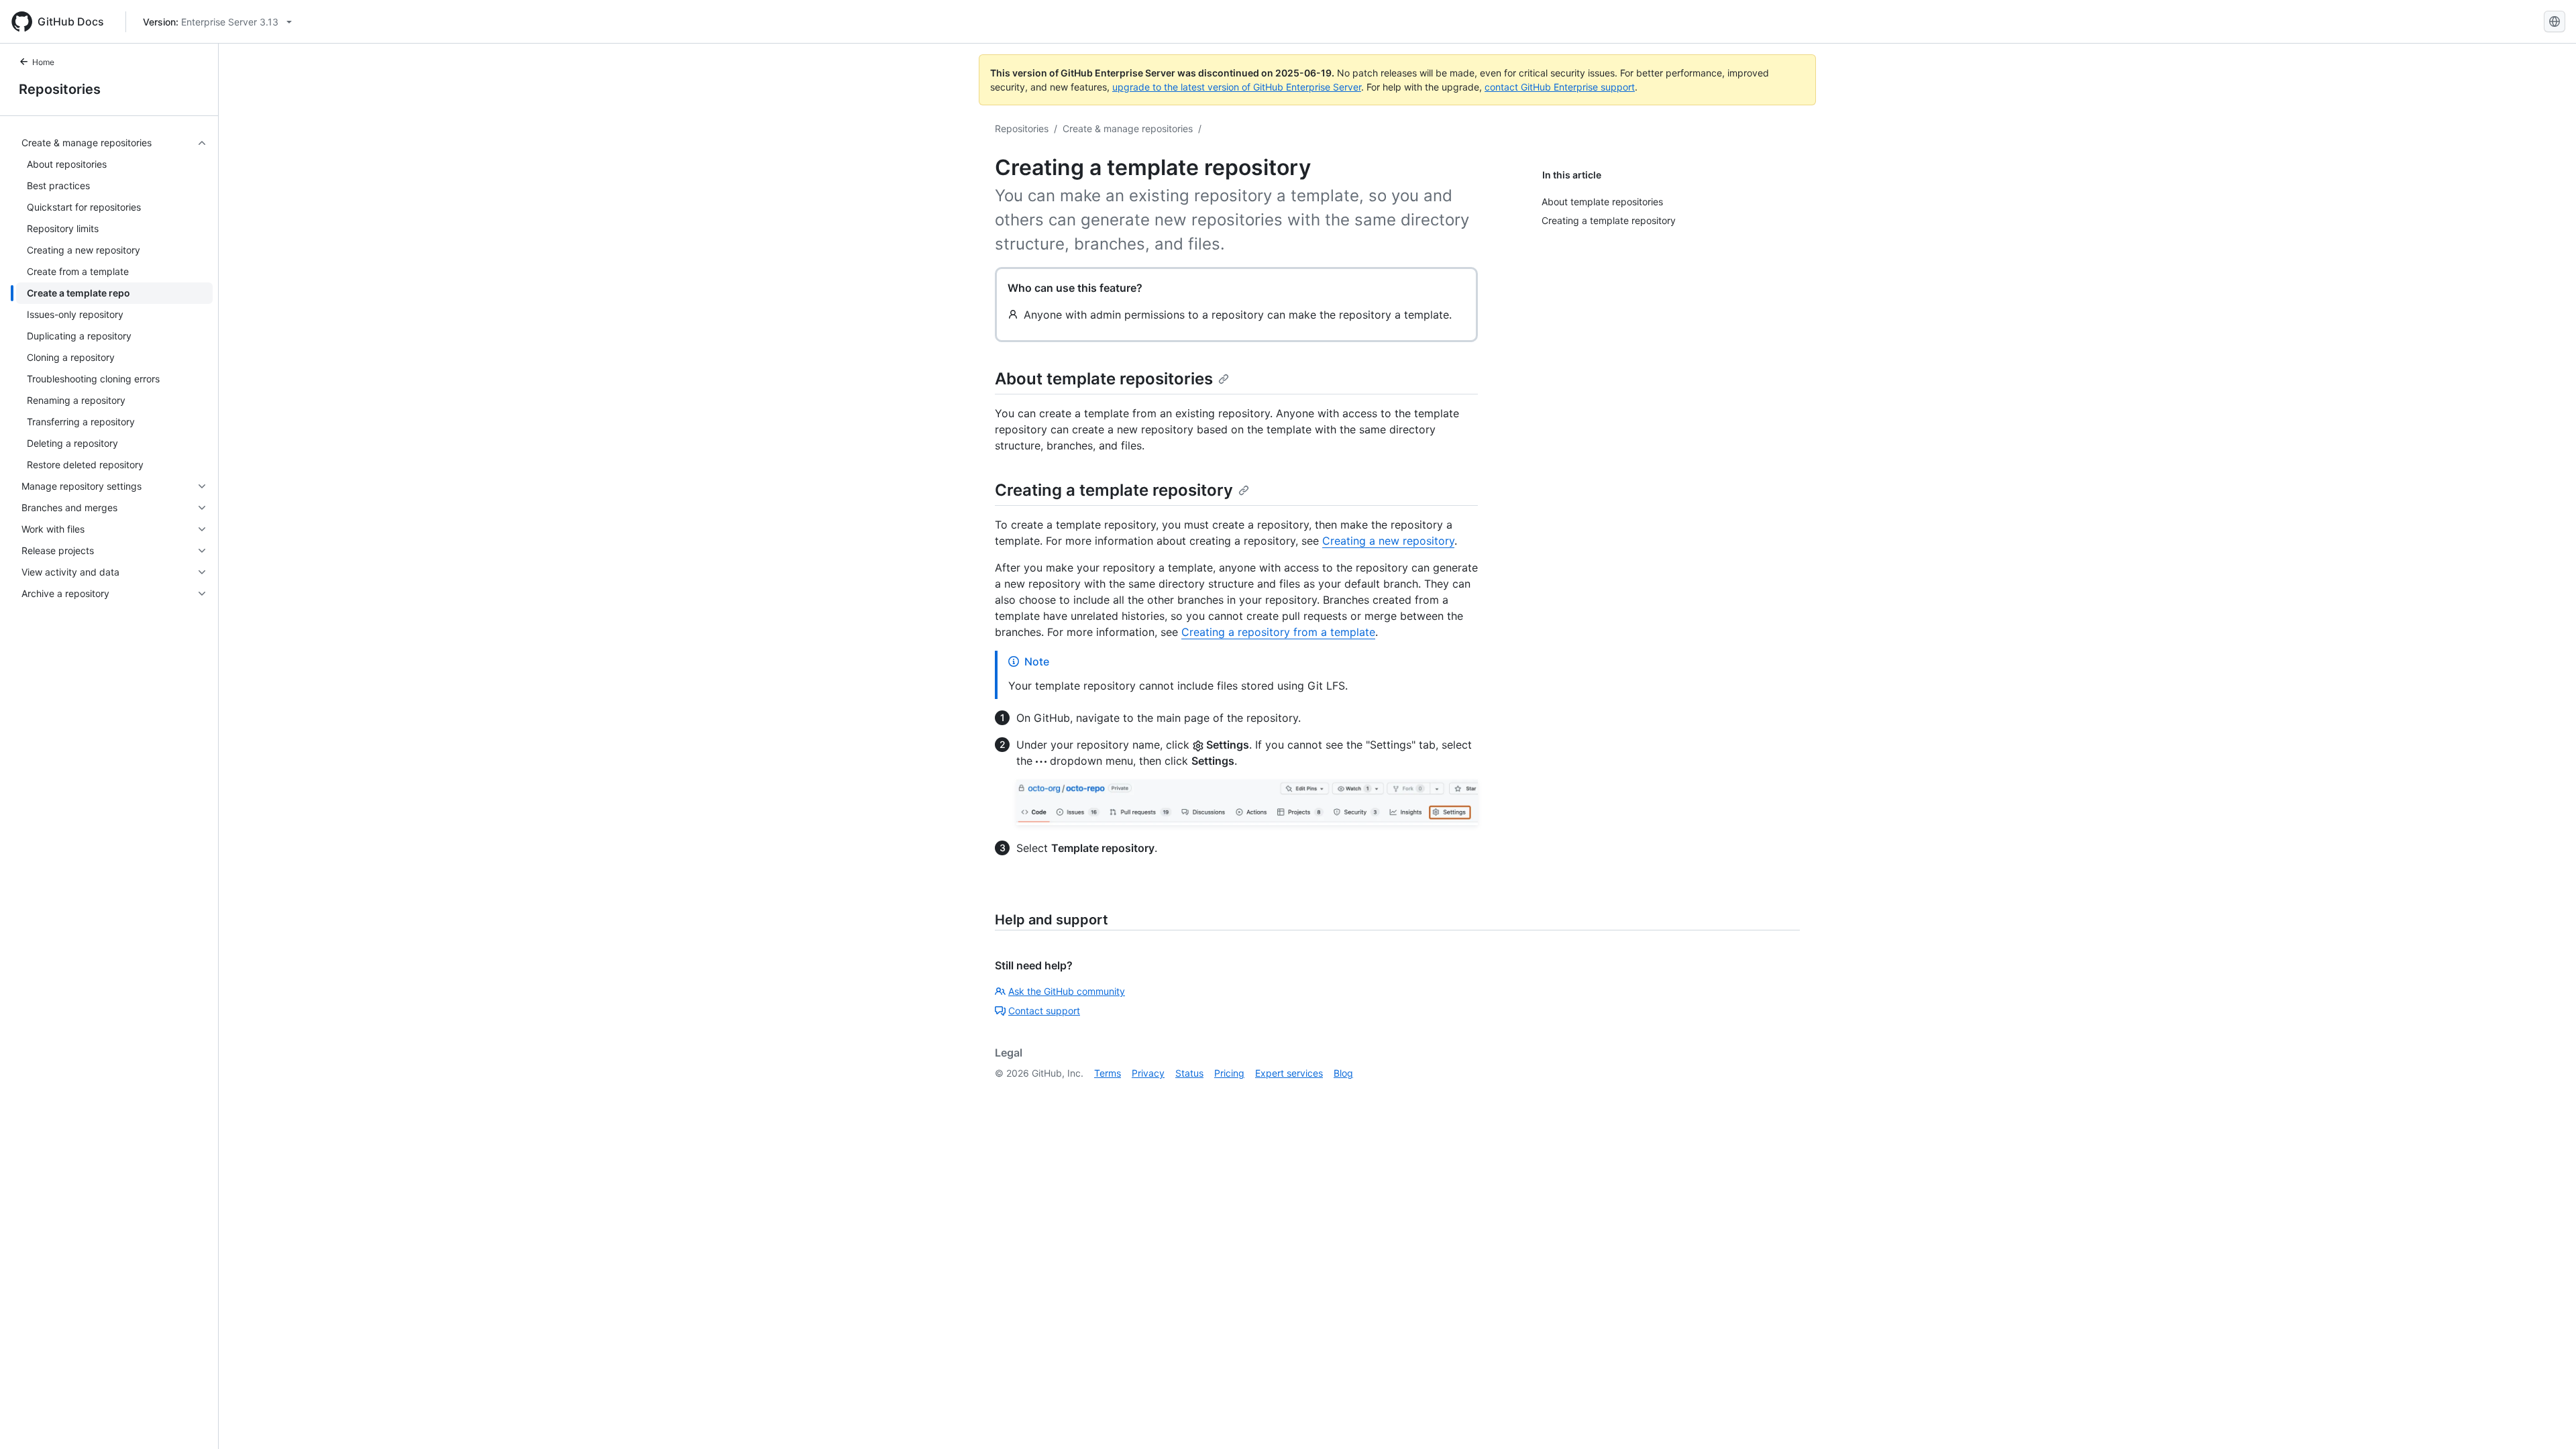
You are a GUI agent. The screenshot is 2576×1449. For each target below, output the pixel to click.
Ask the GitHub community (1067, 991)
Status (1189, 1073)
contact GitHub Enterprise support (1560, 87)
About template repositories (1104, 379)
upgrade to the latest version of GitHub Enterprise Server (1237, 87)
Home (43, 62)
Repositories (60, 89)
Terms (1108, 1073)
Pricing (1229, 1073)
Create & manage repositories (1128, 128)
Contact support (1044, 1011)
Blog (1343, 1073)
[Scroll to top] (2546, 1419)
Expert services (1289, 1073)
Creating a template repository (1114, 490)
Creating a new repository (1388, 541)
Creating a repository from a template (1278, 632)
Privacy (1148, 1073)
